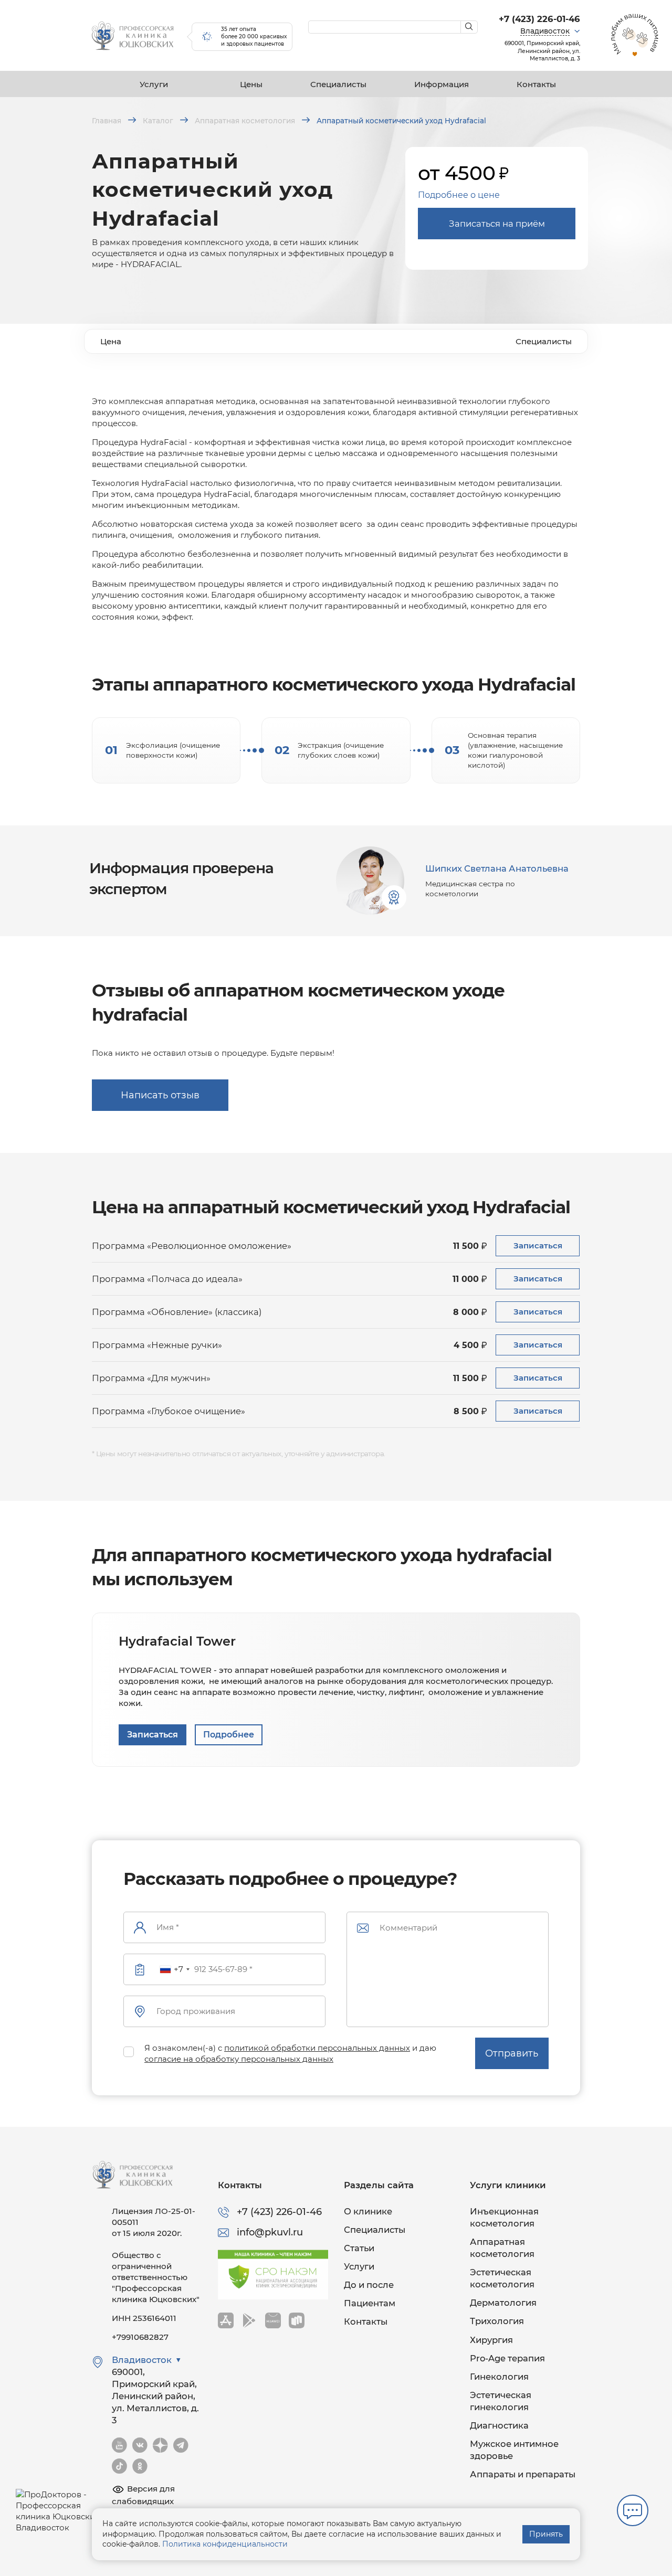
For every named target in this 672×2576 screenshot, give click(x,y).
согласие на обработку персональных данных (239, 2059)
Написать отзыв (160, 1095)
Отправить (512, 2053)
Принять (546, 2534)
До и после (369, 2285)
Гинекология (499, 2377)
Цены (251, 84)
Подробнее (229, 1735)
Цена (111, 341)
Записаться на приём (497, 224)
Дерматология (503, 2303)
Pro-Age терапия (507, 2358)
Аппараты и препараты (523, 2474)
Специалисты (338, 84)
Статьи (359, 2248)
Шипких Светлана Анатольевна (497, 868)
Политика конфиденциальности (225, 2544)
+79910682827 (140, 2337)
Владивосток (545, 31)
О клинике (368, 2211)
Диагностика (499, 2425)
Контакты (536, 84)
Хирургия (491, 2340)
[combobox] (174, 1969)
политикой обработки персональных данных (317, 2048)
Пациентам (370, 2303)
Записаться (538, 1245)
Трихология (497, 2321)
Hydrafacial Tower (177, 1641)
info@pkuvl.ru (270, 2232)
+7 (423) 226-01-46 (539, 19)
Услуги (154, 84)
